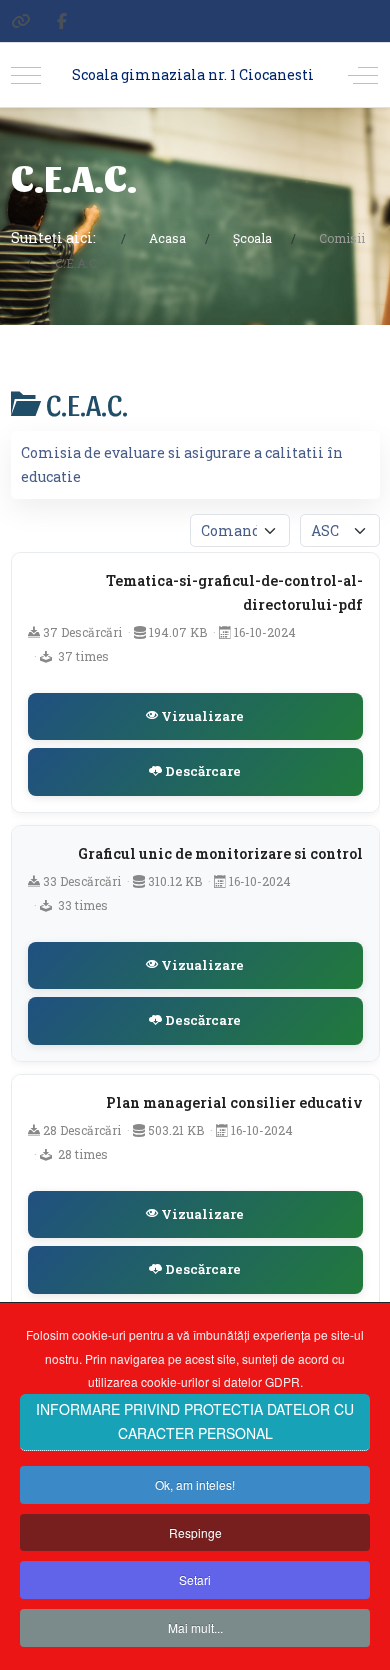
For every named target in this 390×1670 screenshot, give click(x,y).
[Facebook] (62, 20)
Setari (195, 1579)
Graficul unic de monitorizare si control (220, 853)
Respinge (195, 1532)
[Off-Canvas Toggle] (363, 75)
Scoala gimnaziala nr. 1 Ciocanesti (193, 74)
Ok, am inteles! (195, 1484)
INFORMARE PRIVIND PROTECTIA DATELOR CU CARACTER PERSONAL (195, 1421)
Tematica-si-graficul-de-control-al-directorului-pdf (234, 592)
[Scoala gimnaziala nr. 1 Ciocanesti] (21, 20)
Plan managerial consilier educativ (234, 1102)
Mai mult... (195, 1627)
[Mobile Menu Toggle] (26, 75)
